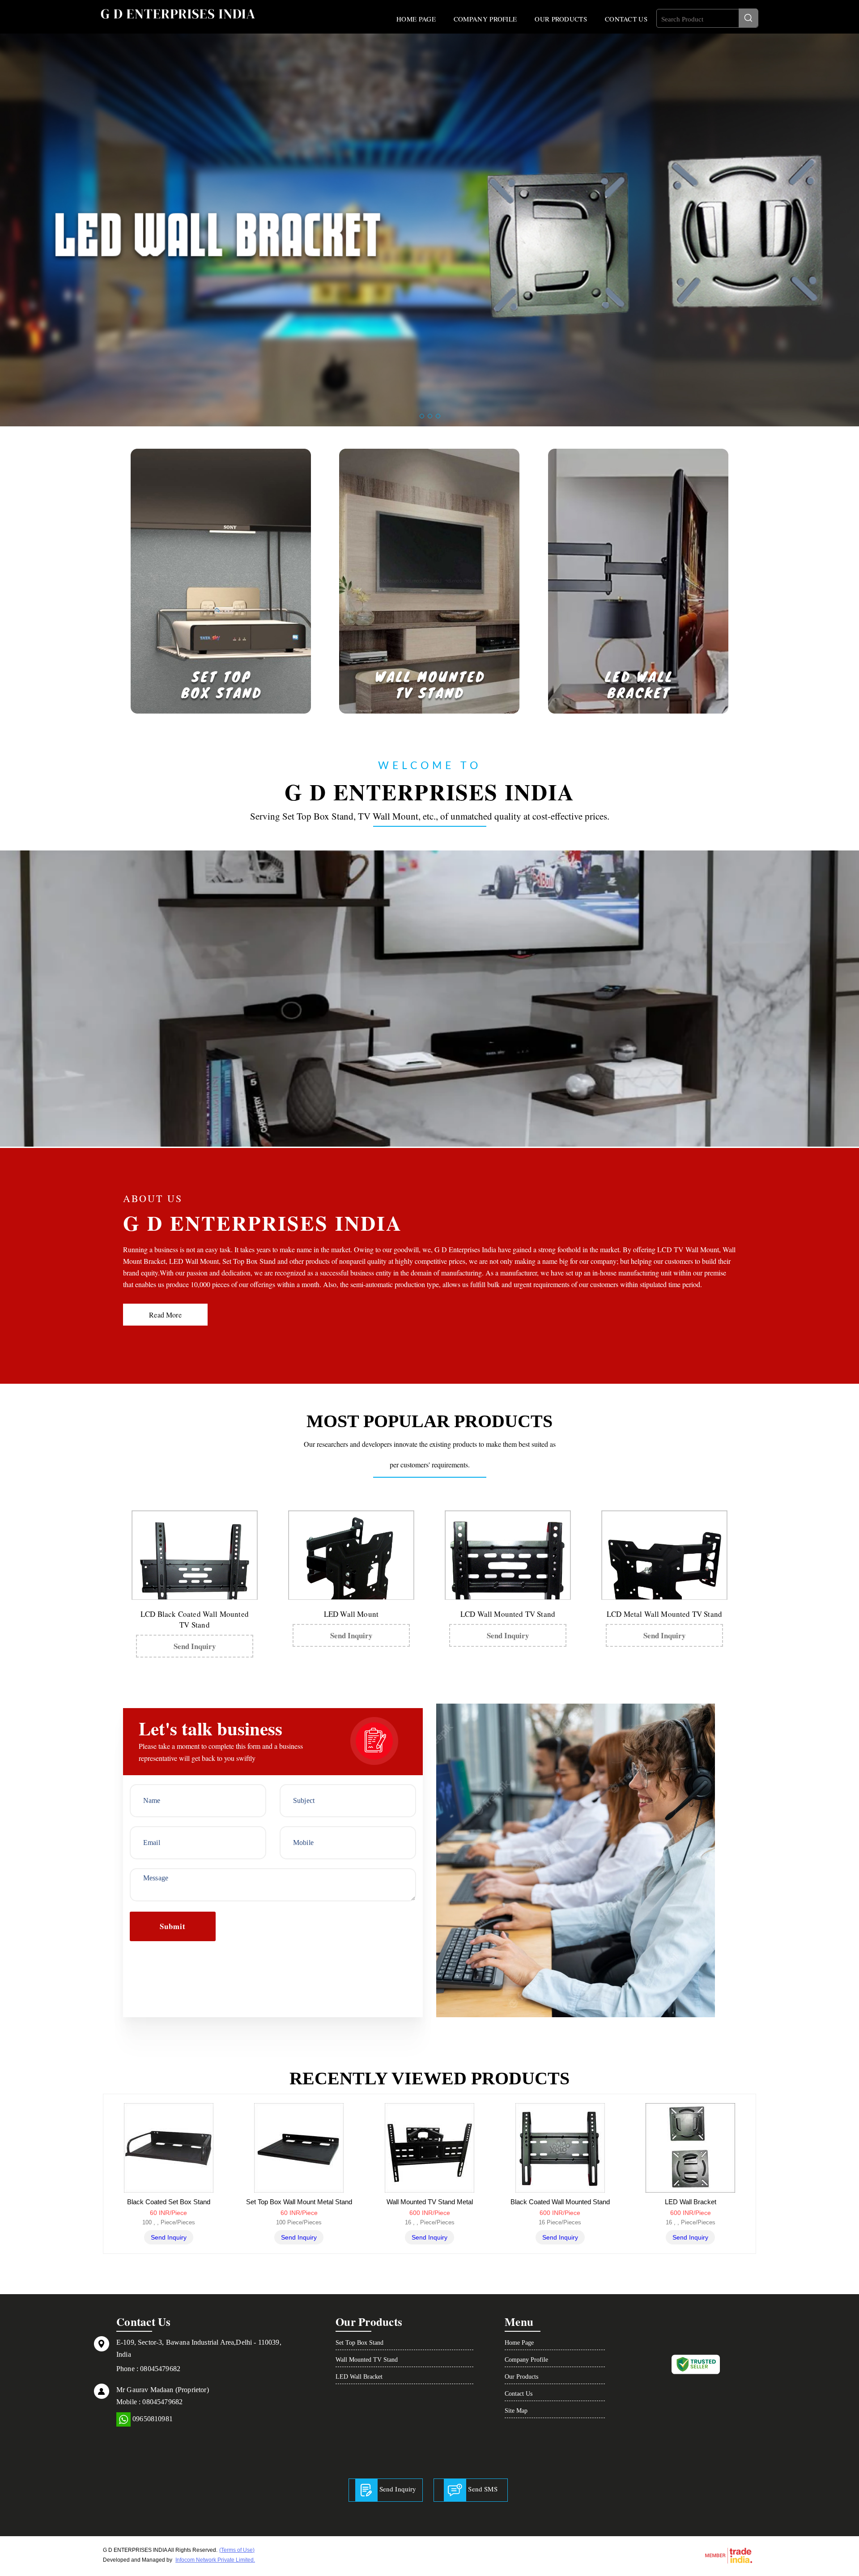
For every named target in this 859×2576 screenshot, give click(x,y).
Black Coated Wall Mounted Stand (560, 2202)
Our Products (561, 19)
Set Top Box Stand (359, 2343)
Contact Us (626, 19)
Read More (165, 1315)
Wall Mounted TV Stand (367, 2360)
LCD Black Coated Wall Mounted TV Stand (195, 1619)
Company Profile (485, 19)
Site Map (516, 2411)
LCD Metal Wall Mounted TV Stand (664, 1614)
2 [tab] (430, 416)
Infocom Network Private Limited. (215, 2560)
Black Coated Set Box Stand (169, 2202)
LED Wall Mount (351, 1614)
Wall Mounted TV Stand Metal (430, 2202)
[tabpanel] (429, 230)
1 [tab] (422, 416)
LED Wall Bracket (691, 2202)
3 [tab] (438, 416)
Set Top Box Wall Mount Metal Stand (299, 2202)
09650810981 (152, 2419)
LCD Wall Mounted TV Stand (508, 1614)
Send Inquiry (195, 1646)
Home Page (416, 19)
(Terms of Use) (237, 2550)
